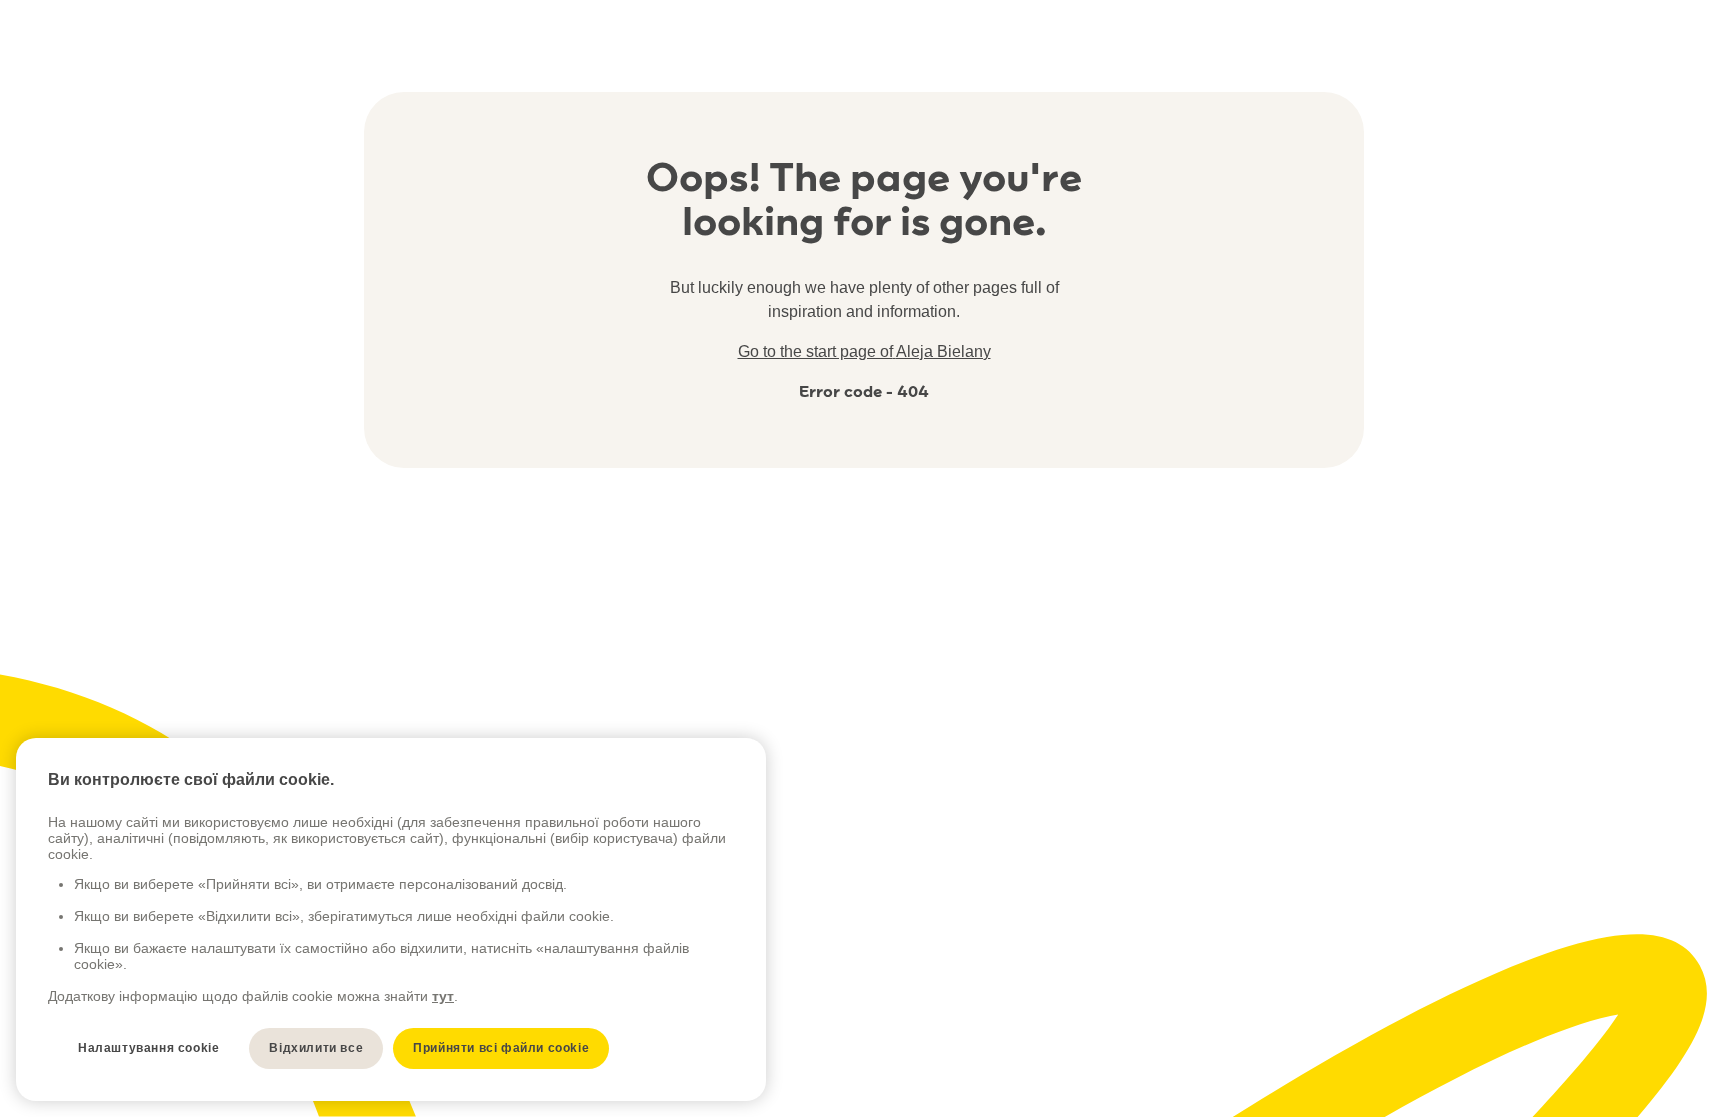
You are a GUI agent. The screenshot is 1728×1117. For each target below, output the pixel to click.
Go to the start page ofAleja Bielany (864, 351)
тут (443, 996)
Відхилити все (316, 1048)
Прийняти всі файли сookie (501, 1048)
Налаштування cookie (148, 1048)
